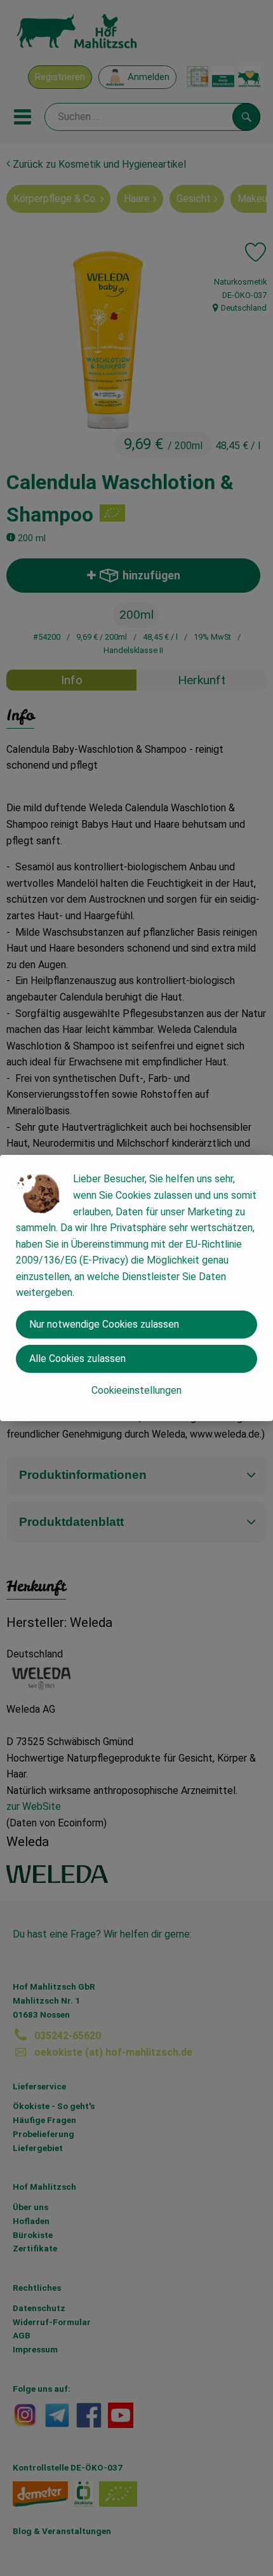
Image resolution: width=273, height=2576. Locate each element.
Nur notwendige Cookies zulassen (104, 1324)
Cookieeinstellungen (136, 1390)
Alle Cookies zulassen (77, 1359)
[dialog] (136, 1288)
